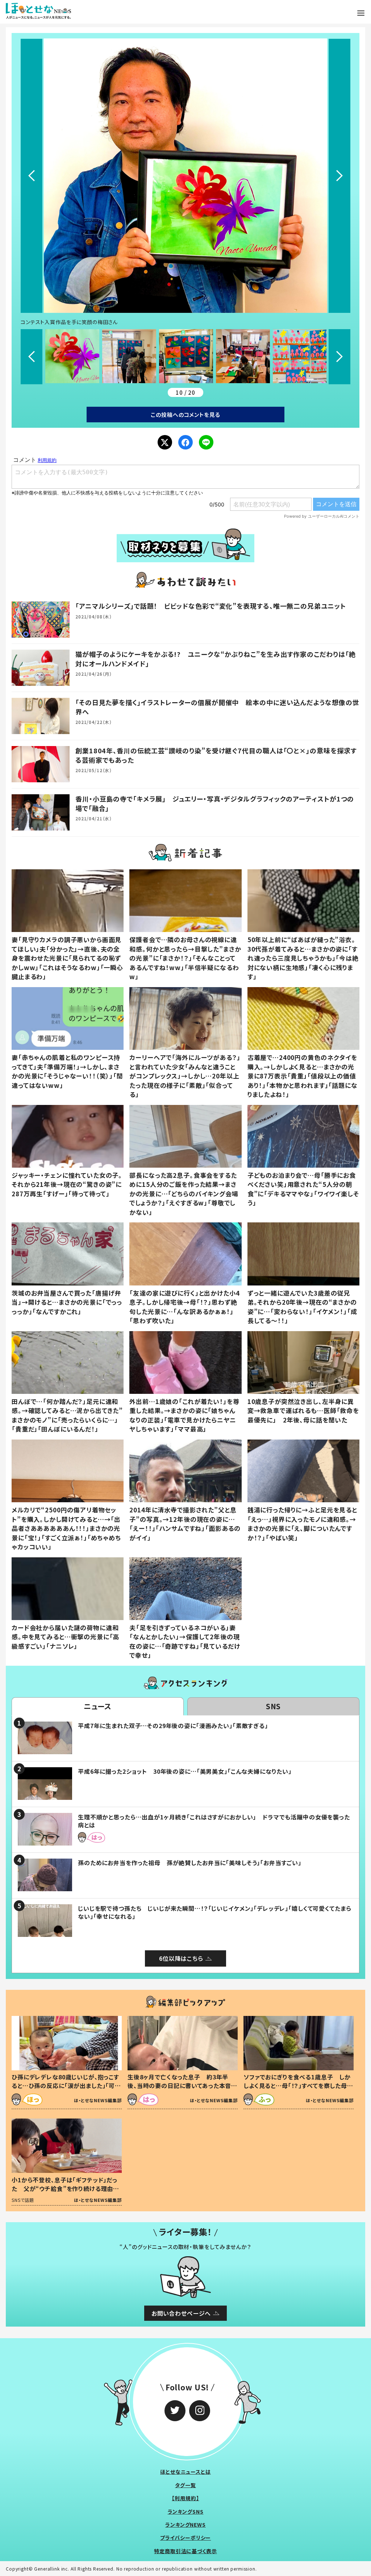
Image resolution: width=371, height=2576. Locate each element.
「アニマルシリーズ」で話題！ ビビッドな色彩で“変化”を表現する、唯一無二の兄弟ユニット (211, 606)
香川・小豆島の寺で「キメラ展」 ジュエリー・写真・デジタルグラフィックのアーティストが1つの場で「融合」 (215, 803)
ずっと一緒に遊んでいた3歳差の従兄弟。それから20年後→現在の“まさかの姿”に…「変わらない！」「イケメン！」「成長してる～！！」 (302, 1307)
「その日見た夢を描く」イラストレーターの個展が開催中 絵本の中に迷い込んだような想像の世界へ (217, 707)
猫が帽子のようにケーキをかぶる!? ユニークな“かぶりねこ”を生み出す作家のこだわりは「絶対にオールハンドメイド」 (216, 659)
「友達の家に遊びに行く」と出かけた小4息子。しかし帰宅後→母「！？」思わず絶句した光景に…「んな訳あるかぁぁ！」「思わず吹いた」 (184, 1307)
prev (32, 176)
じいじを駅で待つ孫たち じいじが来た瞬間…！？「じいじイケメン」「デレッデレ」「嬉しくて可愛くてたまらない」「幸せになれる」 (214, 1912)
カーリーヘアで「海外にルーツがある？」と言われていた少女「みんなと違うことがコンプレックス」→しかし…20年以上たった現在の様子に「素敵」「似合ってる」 (185, 1076)
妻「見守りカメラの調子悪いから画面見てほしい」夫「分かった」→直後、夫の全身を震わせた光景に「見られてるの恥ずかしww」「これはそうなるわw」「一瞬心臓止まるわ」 (67, 958)
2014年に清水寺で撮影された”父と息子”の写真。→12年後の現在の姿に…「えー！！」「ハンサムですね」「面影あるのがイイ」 (185, 1524)
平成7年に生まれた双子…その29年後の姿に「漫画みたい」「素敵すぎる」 (173, 1726)
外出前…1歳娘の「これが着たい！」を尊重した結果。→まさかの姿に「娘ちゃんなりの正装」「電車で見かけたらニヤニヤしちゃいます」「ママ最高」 (184, 1415)
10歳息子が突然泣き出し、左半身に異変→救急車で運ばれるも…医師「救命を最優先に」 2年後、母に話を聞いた (303, 1411)
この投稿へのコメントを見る (185, 415)
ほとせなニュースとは (185, 2472)
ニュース (98, 1706)
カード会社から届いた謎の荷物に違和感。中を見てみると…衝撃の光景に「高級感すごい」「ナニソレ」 (65, 1637)
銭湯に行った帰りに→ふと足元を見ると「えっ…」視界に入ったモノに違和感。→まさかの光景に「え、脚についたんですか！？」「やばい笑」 (302, 1524)
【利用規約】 (185, 2498)
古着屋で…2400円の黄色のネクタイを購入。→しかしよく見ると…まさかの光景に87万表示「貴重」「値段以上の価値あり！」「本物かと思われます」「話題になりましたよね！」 (303, 1076)
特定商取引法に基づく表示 (185, 2551)
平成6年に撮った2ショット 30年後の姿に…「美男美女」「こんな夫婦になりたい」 (185, 1771)
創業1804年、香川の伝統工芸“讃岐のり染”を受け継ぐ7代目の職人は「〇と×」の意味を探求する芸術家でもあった (216, 755)
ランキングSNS (186, 2511)
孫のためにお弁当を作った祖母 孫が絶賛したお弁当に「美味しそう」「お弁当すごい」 (190, 1863)
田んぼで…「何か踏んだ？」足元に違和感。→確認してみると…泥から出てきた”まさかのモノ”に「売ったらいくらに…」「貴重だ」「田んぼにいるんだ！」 (67, 1415)
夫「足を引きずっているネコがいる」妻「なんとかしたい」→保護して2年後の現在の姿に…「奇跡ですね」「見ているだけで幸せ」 (185, 1641)
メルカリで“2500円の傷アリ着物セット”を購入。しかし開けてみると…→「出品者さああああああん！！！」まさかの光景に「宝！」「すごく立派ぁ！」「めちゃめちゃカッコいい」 (66, 1528)
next (339, 176)
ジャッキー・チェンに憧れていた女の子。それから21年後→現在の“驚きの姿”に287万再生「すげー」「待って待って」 (67, 1184)
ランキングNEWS (185, 2525)
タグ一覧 (185, 2485)
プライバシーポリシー (186, 2538)
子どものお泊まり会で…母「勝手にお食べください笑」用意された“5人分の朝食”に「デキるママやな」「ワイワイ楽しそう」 (303, 1189)
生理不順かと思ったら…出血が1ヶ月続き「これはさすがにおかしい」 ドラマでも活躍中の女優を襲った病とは (214, 1821)
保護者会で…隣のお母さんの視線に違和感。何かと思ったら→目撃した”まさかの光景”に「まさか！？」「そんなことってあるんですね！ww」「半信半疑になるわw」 (185, 958)
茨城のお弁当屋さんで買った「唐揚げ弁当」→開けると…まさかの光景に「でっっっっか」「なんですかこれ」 (67, 1302)
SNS (274, 1706)
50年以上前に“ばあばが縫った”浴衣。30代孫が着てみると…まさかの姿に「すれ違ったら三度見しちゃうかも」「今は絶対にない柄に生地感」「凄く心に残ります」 (303, 958)
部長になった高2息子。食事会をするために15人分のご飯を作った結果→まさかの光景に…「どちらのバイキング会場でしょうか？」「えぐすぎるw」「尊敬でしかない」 (184, 1194)
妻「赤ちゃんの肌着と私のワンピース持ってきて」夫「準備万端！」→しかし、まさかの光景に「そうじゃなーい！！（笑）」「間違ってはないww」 (67, 1071)
